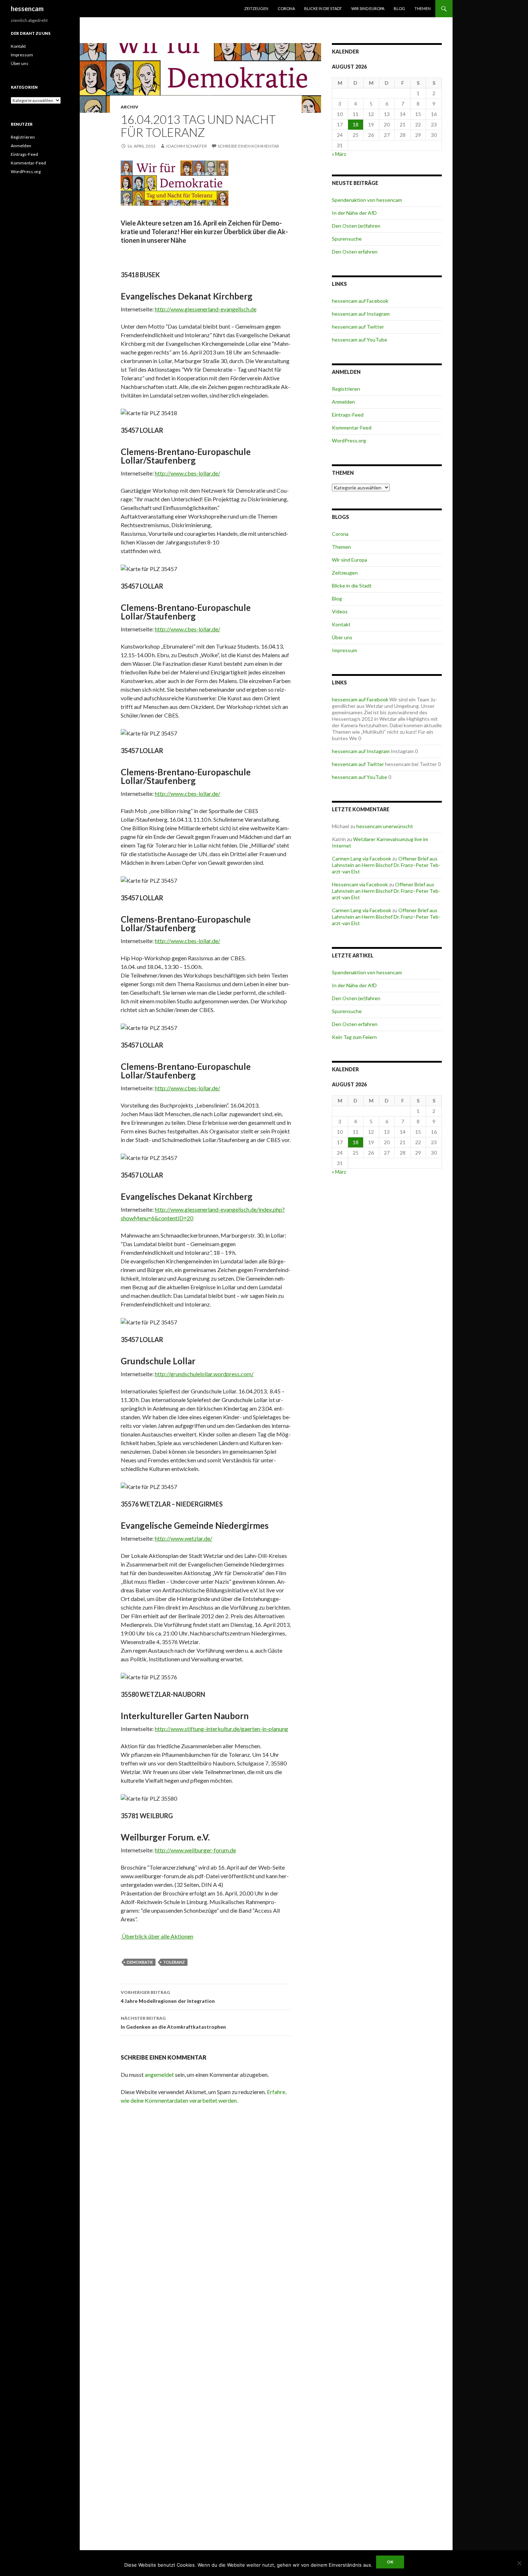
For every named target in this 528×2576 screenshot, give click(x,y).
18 (356, 124)
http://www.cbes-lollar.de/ (187, 473)
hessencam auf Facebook (360, 301)
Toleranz (174, 1962)
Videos (340, 611)
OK (390, 2562)
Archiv (129, 107)
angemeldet (159, 2074)
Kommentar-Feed (352, 428)
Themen (423, 8)
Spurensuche (347, 239)
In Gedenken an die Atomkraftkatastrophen (173, 2023)
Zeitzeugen (256, 8)
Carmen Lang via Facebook (362, 858)
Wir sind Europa (368, 8)
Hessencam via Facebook (360, 884)
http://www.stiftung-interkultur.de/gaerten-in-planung (221, 1729)
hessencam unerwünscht (385, 826)
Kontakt (341, 624)
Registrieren (346, 389)
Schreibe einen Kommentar (248, 146)
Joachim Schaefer (186, 146)
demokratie (140, 1962)
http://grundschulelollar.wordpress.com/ (204, 1374)
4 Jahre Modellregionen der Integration (168, 1997)
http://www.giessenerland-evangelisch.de (206, 309)
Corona (286, 8)
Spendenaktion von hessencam (367, 200)
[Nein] (519, 2563)
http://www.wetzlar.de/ (184, 1538)
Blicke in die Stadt (323, 8)
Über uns (342, 637)
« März (339, 154)
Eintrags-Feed (348, 415)
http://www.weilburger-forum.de (195, 1850)
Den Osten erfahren (355, 252)
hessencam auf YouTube (360, 340)
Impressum (344, 650)
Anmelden (343, 402)
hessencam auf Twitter (358, 327)
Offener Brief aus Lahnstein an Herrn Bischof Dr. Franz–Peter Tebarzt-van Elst (386, 865)
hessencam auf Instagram (361, 314)
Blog (399, 8)
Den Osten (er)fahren (356, 226)
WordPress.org (349, 440)
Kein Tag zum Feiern (354, 1037)
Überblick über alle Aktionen (157, 1936)
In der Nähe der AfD (354, 213)
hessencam (27, 9)
